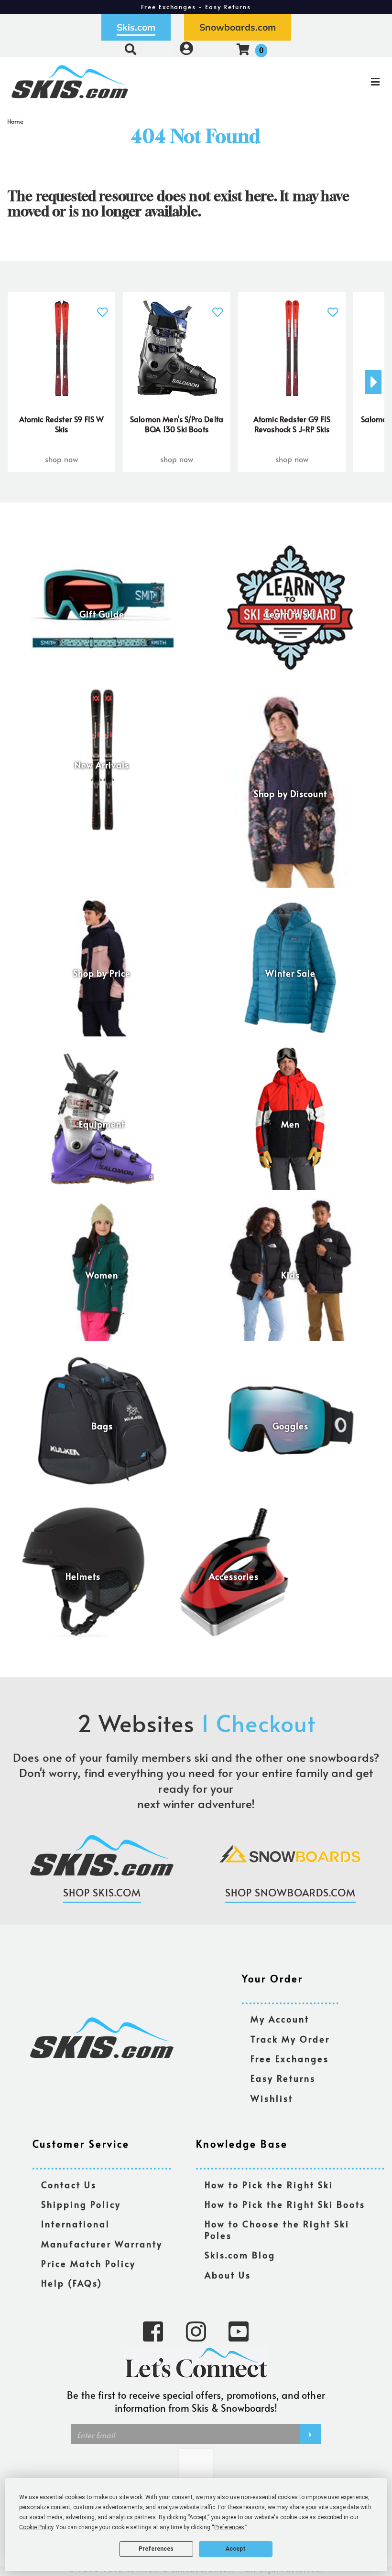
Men (290, 1124)
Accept (236, 2549)
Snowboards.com (238, 27)
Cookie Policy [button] (36, 2527)
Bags (102, 1426)
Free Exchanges (290, 2059)
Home (16, 121)
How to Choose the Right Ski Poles (277, 2230)
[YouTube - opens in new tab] (239, 2331)
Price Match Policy (88, 2264)
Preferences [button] (229, 2527)
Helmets (83, 1577)
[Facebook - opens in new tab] (153, 2331)
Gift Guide (102, 614)
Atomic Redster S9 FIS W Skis (62, 424)
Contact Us (69, 2185)
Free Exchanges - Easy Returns (196, 7)
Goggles (290, 1426)
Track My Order (290, 2039)
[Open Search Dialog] (131, 49)
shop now (61, 459)
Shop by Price (102, 973)
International (76, 2224)
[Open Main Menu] (328, 82)
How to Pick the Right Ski (269, 2185)
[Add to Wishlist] (102, 307)
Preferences (156, 2549)
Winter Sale (290, 973)
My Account (280, 2019)
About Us (228, 2275)
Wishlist (272, 2099)
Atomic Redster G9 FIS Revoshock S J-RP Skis (292, 424)
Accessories (234, 1577)
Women (102, 1275)
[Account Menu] (186, 49)
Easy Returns (283, 2079)
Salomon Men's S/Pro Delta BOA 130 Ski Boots (177, 424)
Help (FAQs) (72, 2283)
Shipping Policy (81, 2205)
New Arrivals (102, 765)
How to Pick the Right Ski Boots (285, 2205)
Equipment (102, 1124)
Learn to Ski (290, 614)
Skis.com (136, 27)
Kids (290, 1275)
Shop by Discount (290, 794)
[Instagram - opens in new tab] (196, 2331)
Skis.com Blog (240, 2255)
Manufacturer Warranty (102, 2244)
